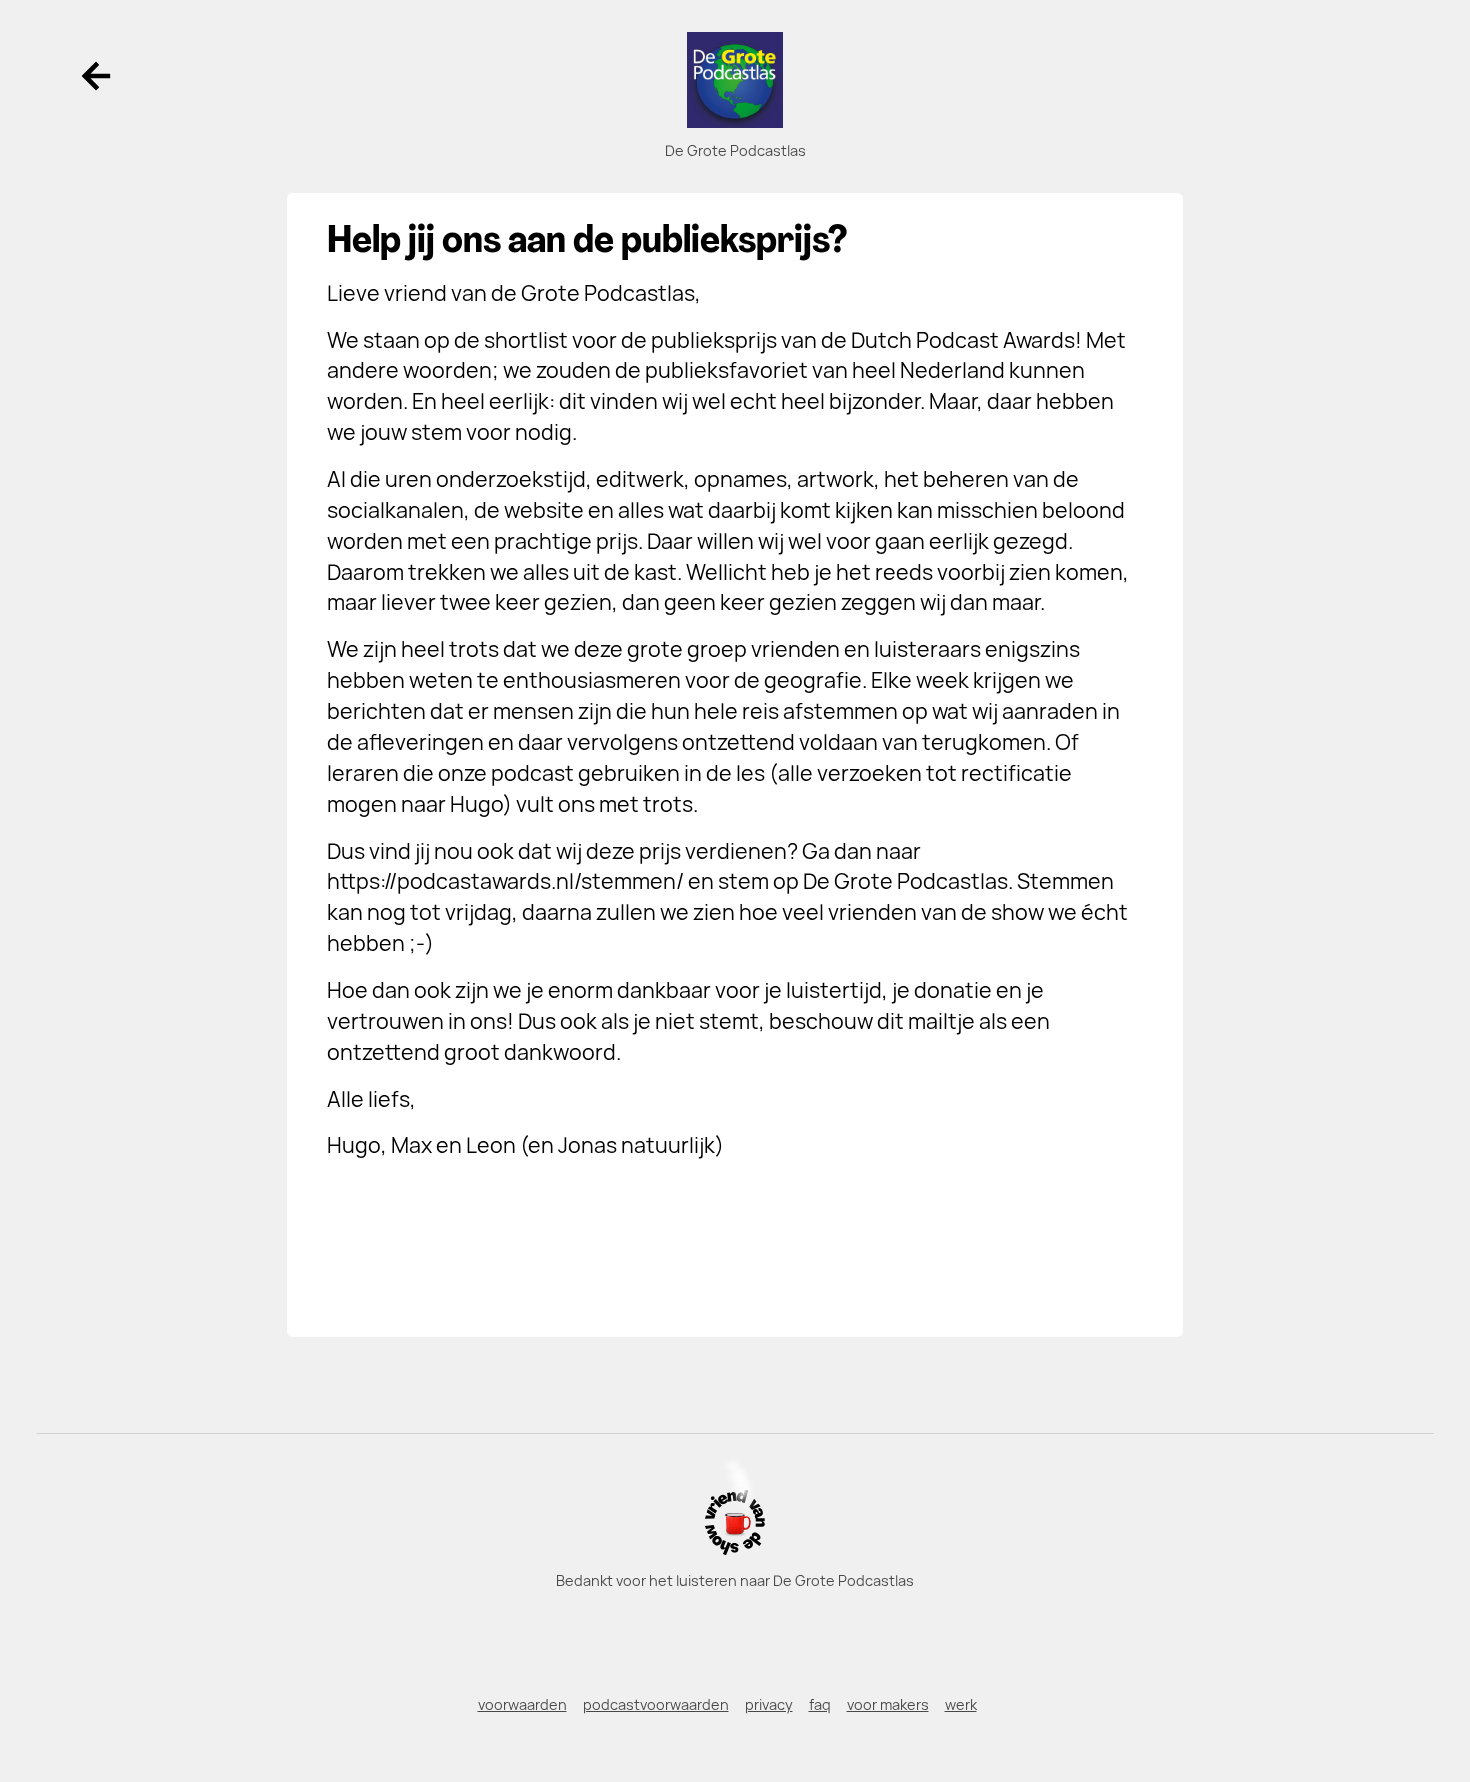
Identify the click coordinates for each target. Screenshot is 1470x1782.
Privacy (769, 1704)
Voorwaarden (522, 1704)
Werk (961, 1704)
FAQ (820, 1704)
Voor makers (888, 1704)
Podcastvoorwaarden (656, 1704)
